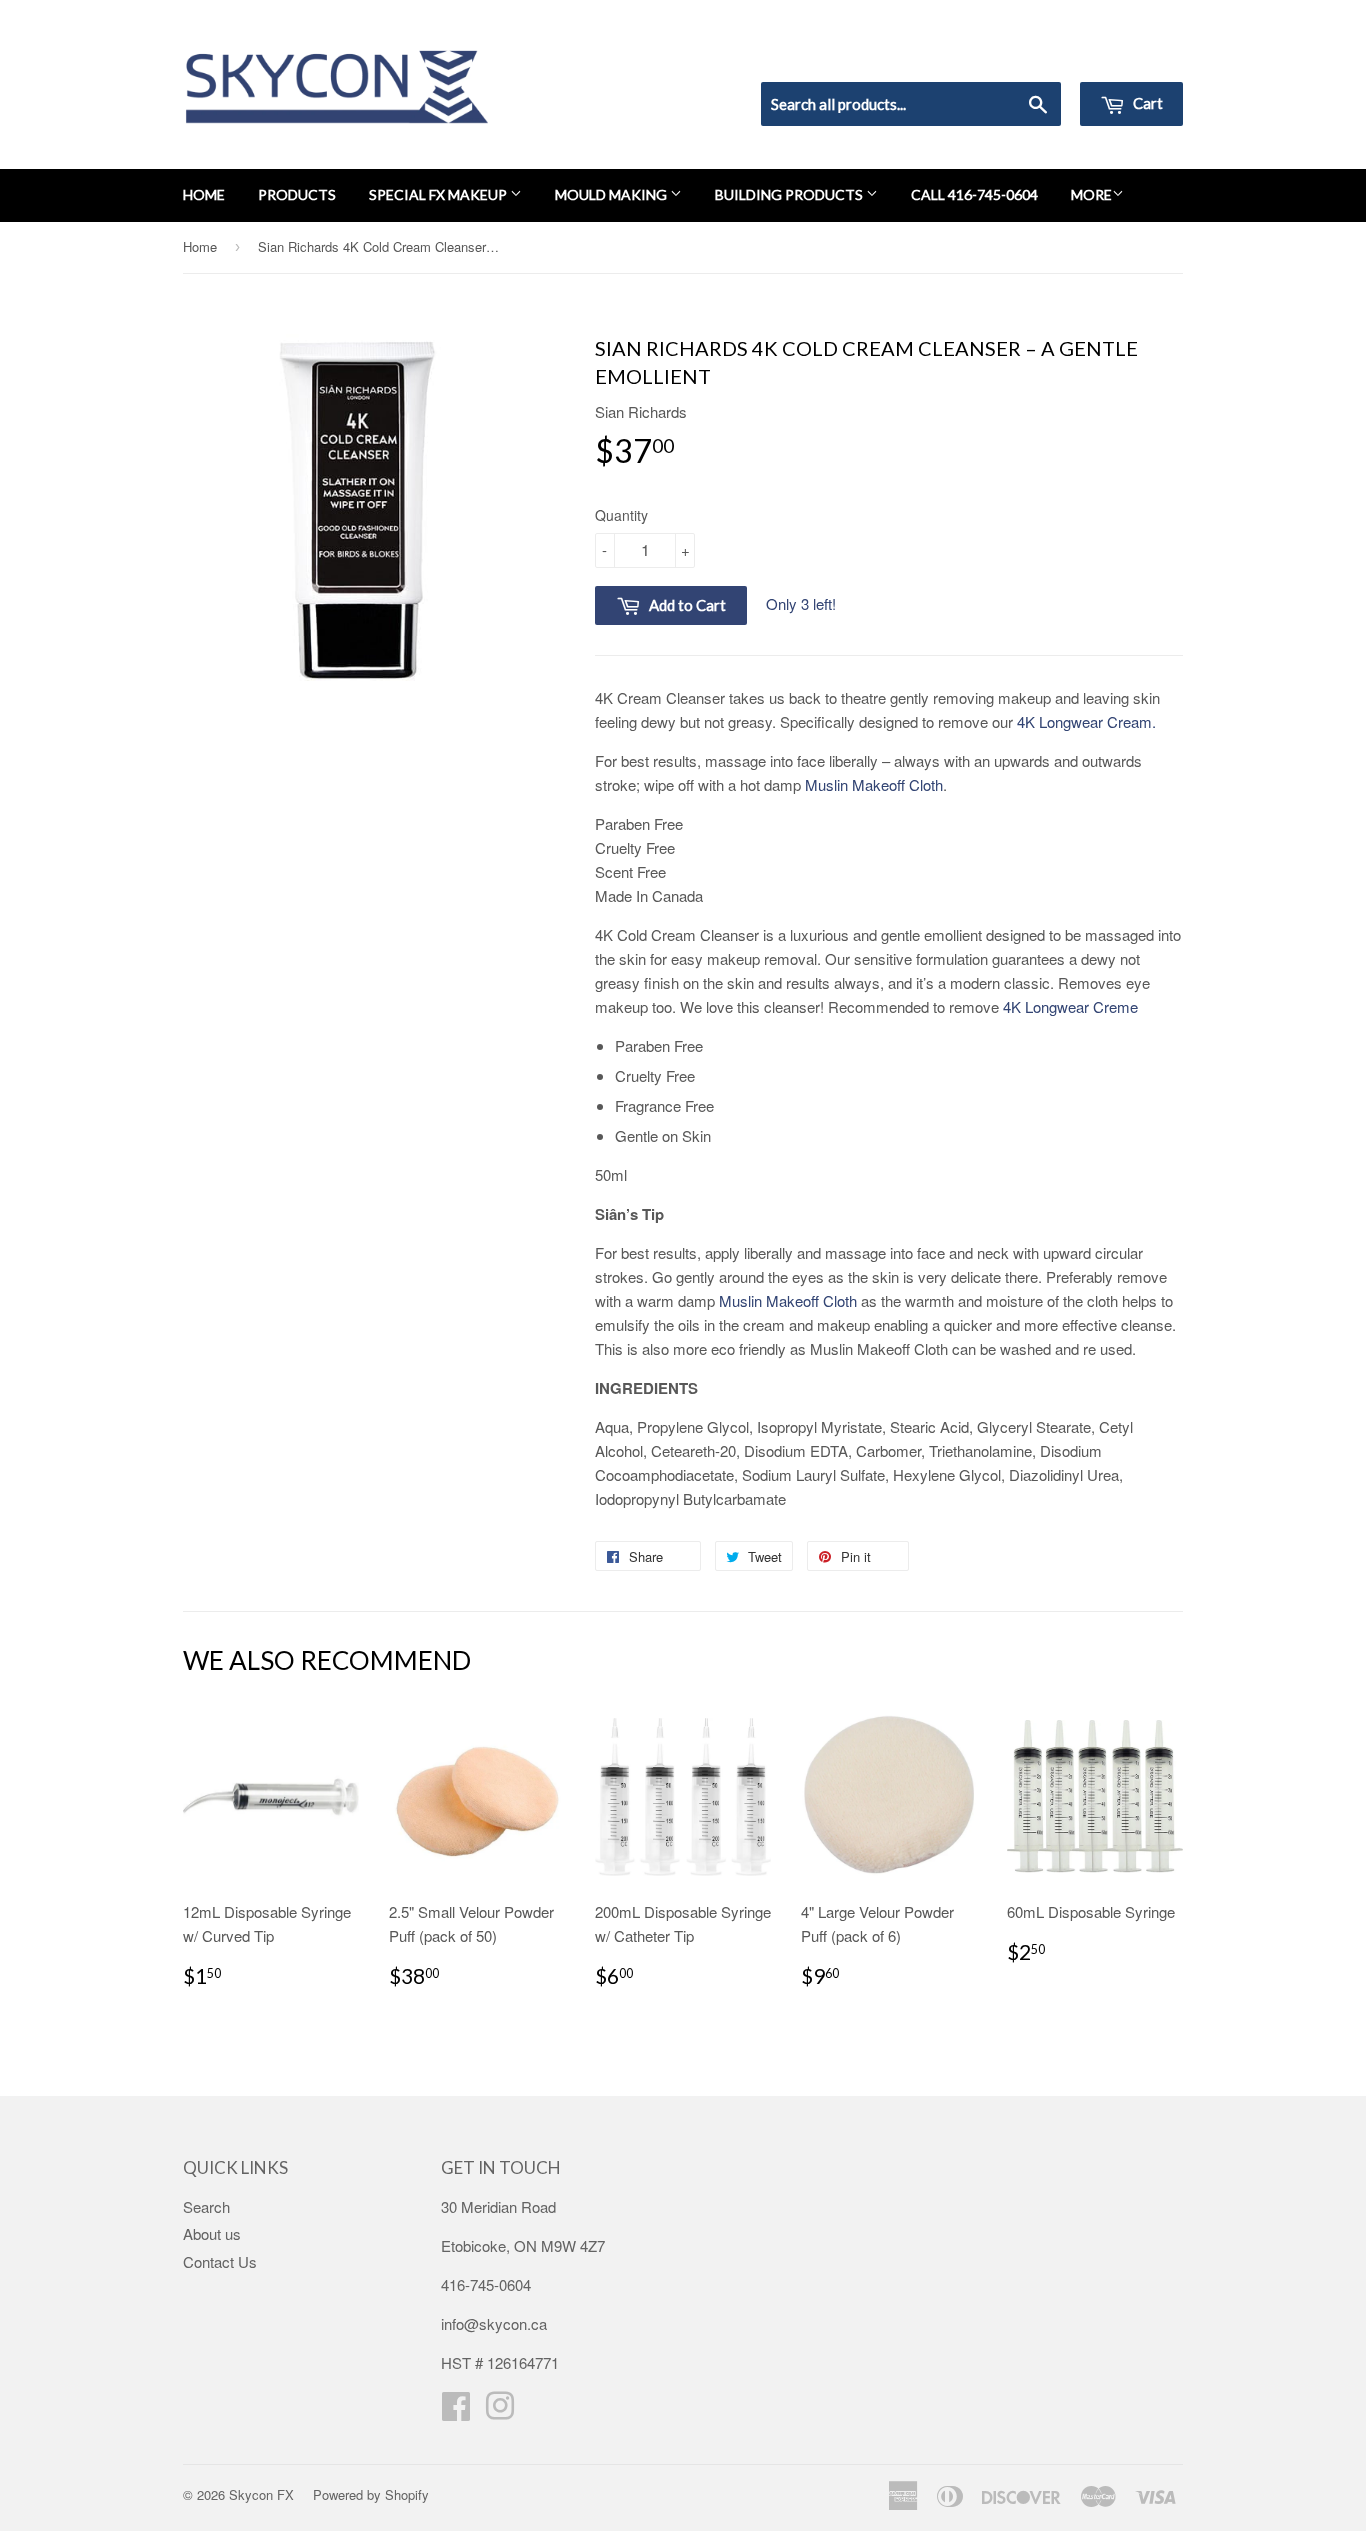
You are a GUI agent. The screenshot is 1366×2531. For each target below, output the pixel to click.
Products (297, 194)
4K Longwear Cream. (1086, 721)
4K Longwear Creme (1070, 1006)
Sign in (1018, 56)
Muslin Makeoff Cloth (874, 784)
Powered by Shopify (371, 2494)
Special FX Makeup (439, 194)
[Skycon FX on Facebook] (456, 2411)
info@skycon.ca (494, 2323)
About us (212, 2233)
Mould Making (612, 194)
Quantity (621, 515)
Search (206, 2206)
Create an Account (1126, 56)
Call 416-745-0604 (974, 194)
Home (204, 194)
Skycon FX (261, 2494)
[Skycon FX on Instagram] (500, 2411)
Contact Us (220, 2261)
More (1091, 194)
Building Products (790, 194)
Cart (1146, 103)
